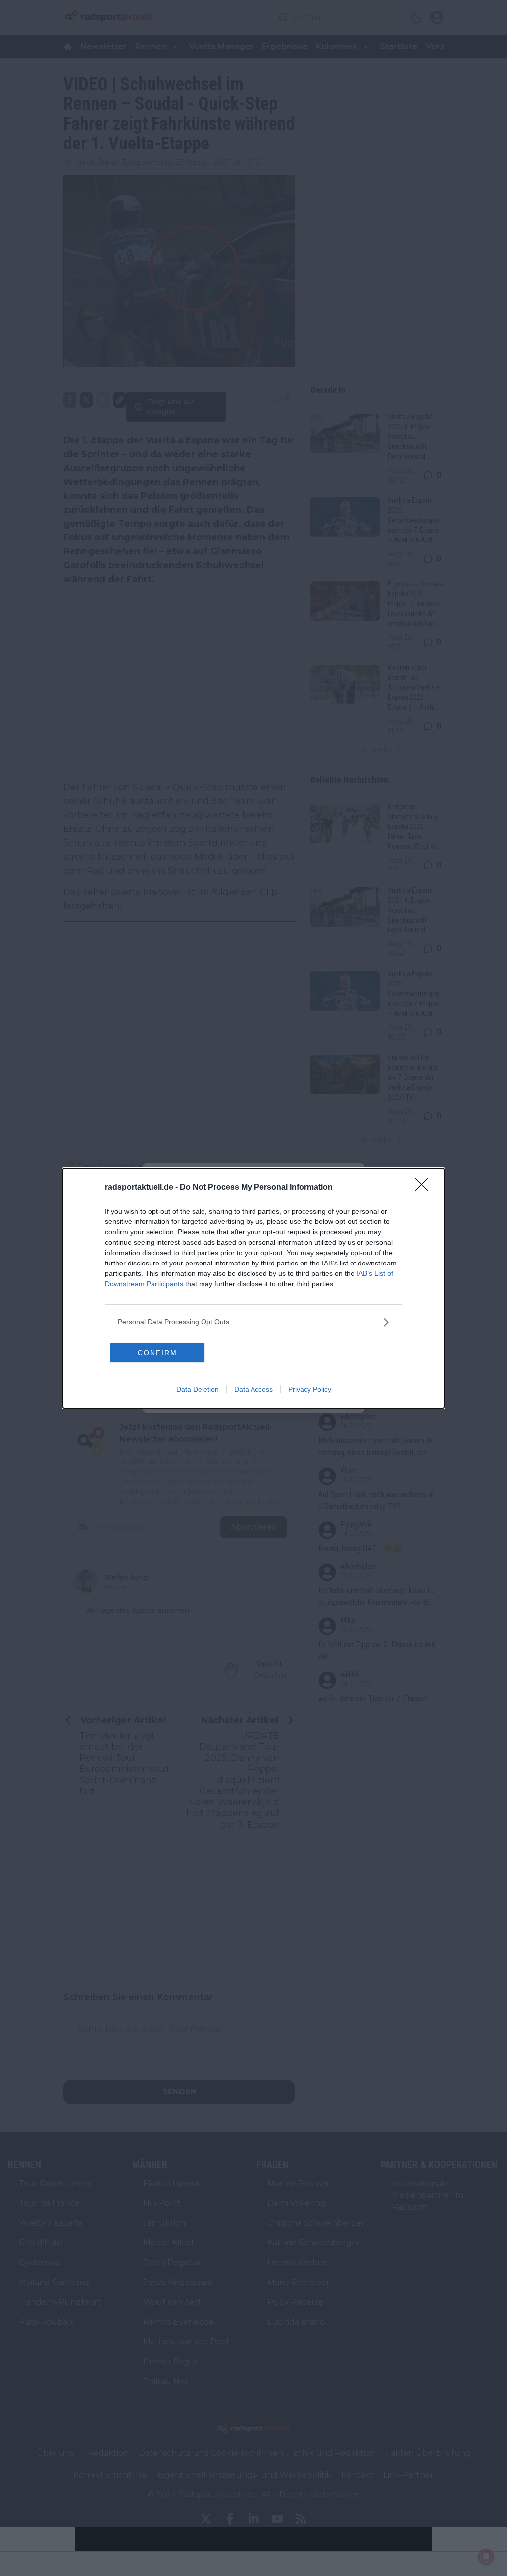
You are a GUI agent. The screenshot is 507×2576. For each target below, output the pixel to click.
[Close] (425, 1188)
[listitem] (253, 1322)
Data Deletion (198, 1389)
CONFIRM (157, 1353)
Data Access (253, 1389)
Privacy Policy (310, 1389)
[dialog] (253, 1288)
